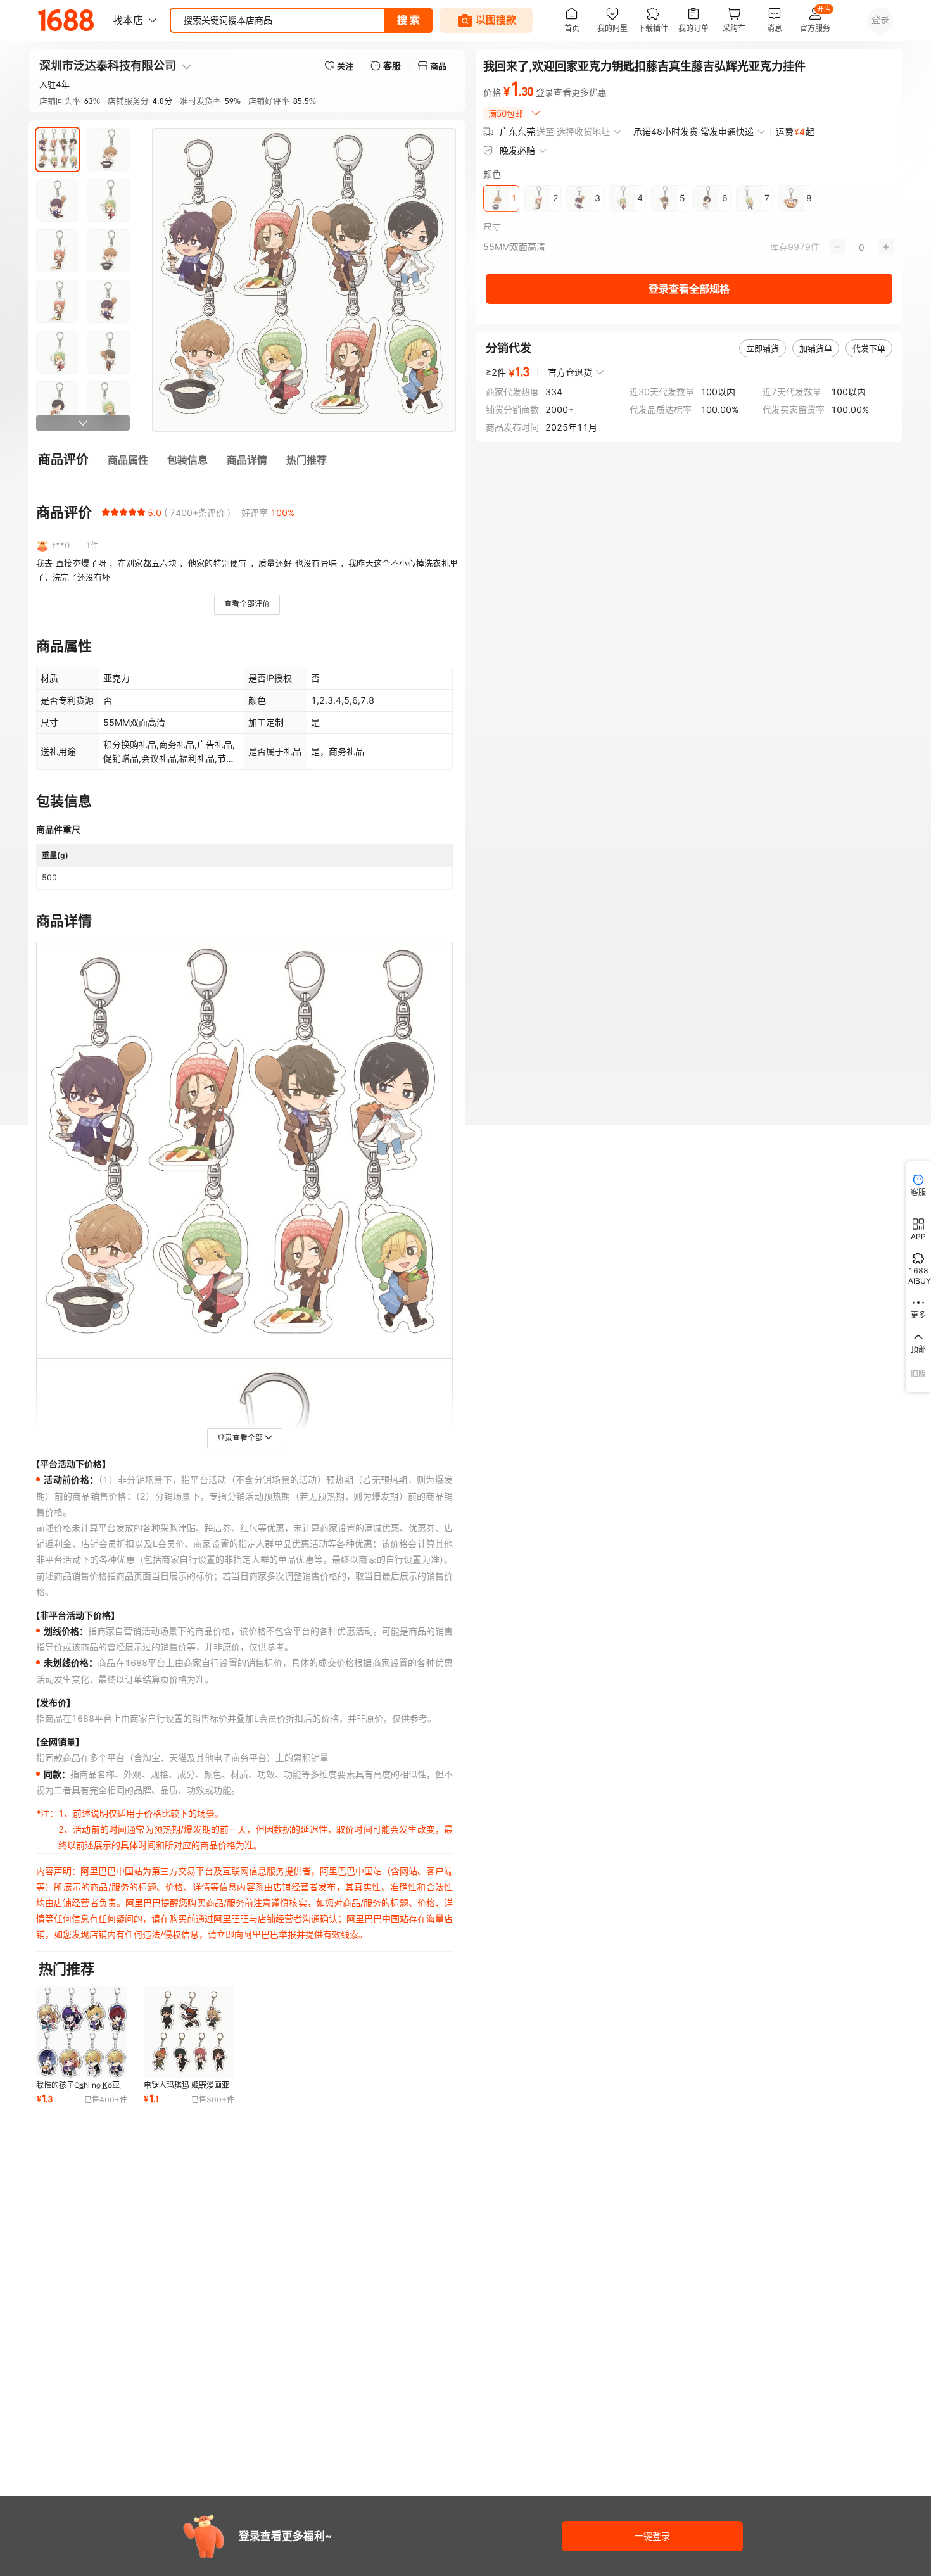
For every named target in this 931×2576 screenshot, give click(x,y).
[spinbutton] (862, 247)
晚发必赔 (517, 150)
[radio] (106, 512)
